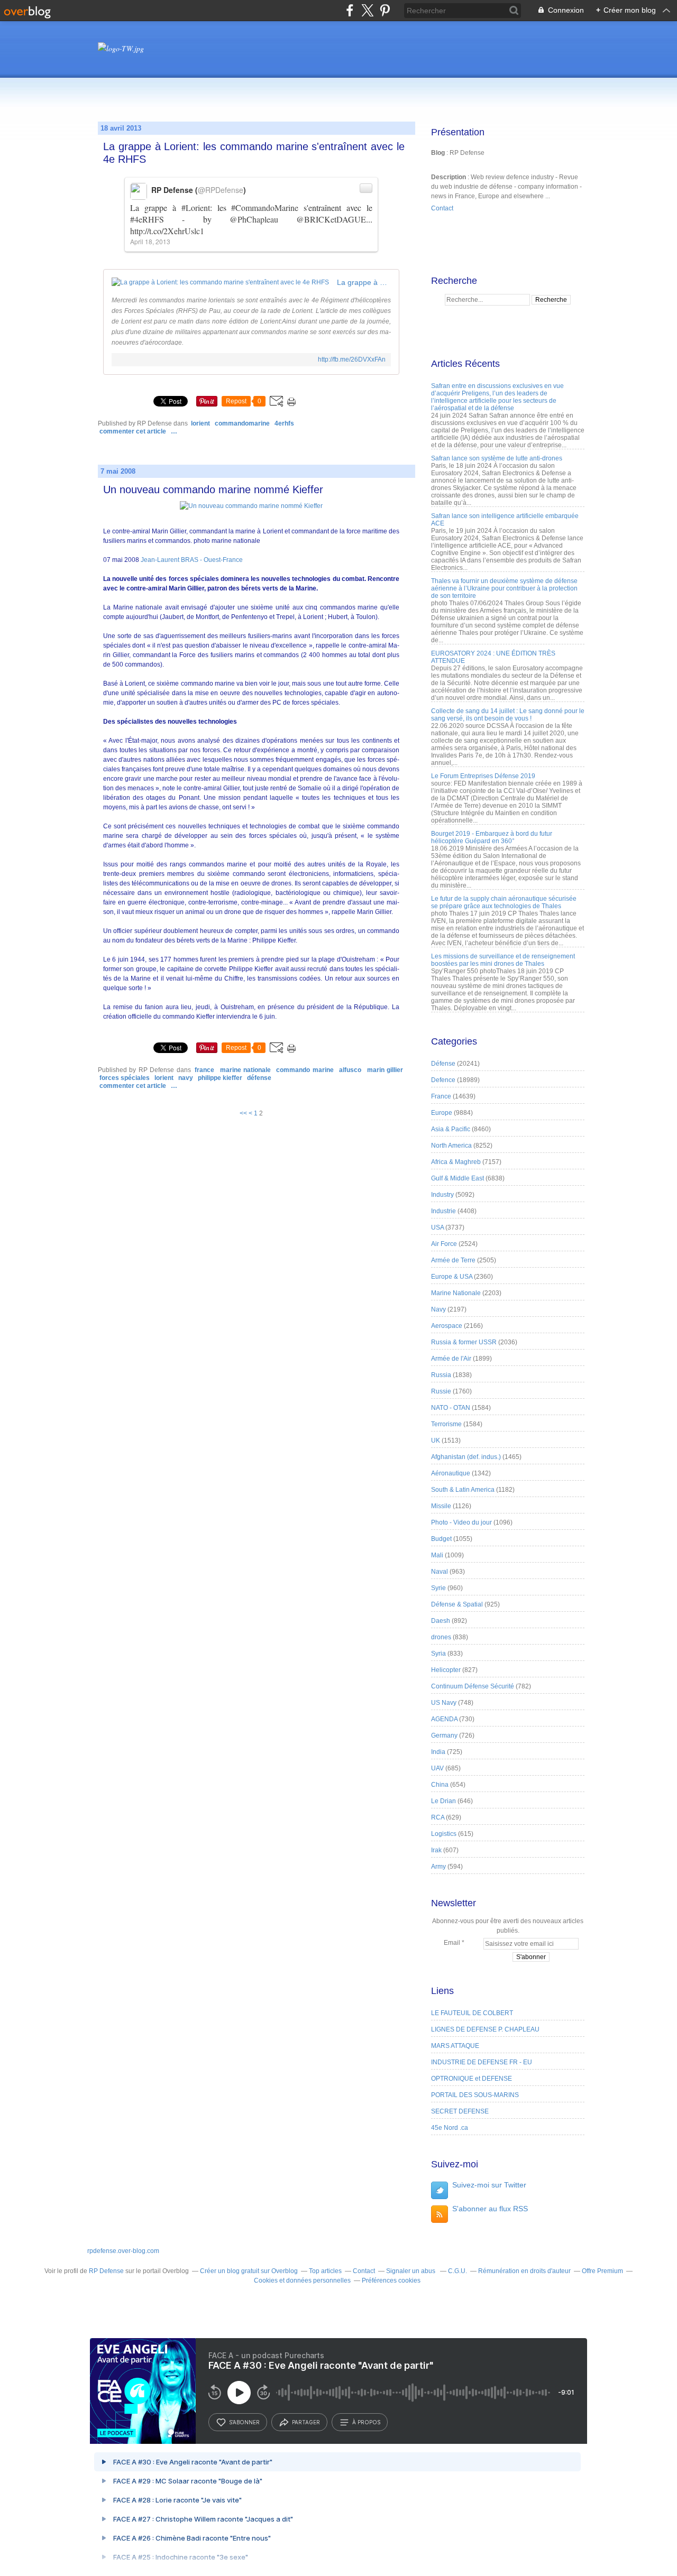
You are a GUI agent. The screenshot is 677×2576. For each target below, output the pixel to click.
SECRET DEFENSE (460, 2111)
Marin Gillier (385, 1070)
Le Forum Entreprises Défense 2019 (483, 776)
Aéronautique (451, 1473)
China (440, 1785)
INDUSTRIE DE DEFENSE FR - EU (482, 2062)
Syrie (438, 1588)
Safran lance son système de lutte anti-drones (497, 458)
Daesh (441, 1621)
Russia (441, 1375)
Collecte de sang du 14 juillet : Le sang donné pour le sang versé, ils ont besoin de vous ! (508, 715)
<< (243, 1113)
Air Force (444, 1244)
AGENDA (444, 1719)
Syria (438, 1654)
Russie (441, 1391)
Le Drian (443, 1801)
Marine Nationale (245, 1070)
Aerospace (447, 1326)
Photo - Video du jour (461, 1522)
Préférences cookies (391, 2280)
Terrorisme (446, 1424)
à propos (366, 2422)
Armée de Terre (453, 1260)
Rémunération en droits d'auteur (524, 2271)
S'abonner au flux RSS (490, 2209)
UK (436, 1441)
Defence (443, 1080)
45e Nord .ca (450, 2128)
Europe (442, 1113)
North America (451, 1146)
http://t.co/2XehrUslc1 (167, 231)
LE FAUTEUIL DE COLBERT (472, 2013)
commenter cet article (134, 431)
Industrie (443, 1211)
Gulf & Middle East (458, 1178)
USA (437, 1227)
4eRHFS (284, 423)
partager (306, 2422)
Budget (441, 1539)
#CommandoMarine (265, 207)
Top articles (325, 2271)
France (204, 1070)
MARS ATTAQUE (455, 2046)
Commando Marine (305, 1070)
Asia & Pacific (451, 1129)
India (438, 1752)
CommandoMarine (242, 423)
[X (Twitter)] (367, 10)
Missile (441, 1506)
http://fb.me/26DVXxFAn (352, 359)
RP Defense (106, 2271)
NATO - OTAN (451, 1408)
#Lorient (196, 207)
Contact (442, 208)
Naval (440, 1572)
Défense (259, 1078)
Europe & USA (452, 1277)
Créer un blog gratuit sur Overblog (249, 2271)
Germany (444, 1735)
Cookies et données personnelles (302, 2280)
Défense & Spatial (457, 1604)
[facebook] (350, 10)
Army (438, 1867)
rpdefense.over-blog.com (123, 2251)
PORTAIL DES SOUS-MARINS (475, 2095)
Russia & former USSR (464, 1342)
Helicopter (446, 1670)
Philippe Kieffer (220, 1078)
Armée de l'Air (451, 1359)
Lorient (200, 423)
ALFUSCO (350, 1070)
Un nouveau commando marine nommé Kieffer (213, 490)
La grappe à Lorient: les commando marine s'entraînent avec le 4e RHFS (254, 153)
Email (452, 1943)
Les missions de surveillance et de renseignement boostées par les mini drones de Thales (503, 960)
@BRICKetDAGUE (331, 219)
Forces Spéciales (125, 1078)
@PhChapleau (254, 219)
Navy (186, 1078)
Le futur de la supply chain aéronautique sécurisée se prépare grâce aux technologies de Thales (504, 902)
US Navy (444, 1703)
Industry (442, 1195)
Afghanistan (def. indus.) (466, 1457)
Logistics (444, 1834)
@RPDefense (221, 190)
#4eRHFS (147, 219)
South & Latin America (463, 1490)
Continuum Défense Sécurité (473, 1686)
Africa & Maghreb (456, 1162)
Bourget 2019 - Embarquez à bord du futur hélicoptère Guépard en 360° (492, 837)
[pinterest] (385, 10)
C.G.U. (458, 2271)
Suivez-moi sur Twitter (489, 2185)
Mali (437, 1555)
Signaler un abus (411, 2271)
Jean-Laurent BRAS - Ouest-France (192, 560)
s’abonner (244, 2422)
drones (441, 1637)
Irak (436, 1850)
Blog (438, 153)
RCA (438, 1817)
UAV (437, 1768)
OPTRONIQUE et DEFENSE (472, 2079)
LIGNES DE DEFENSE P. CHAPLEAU (485, 2029)
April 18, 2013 (150, 241)
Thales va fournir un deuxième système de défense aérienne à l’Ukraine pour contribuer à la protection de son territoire (504, 588)
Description (449, 177)
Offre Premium (602, 2271)
